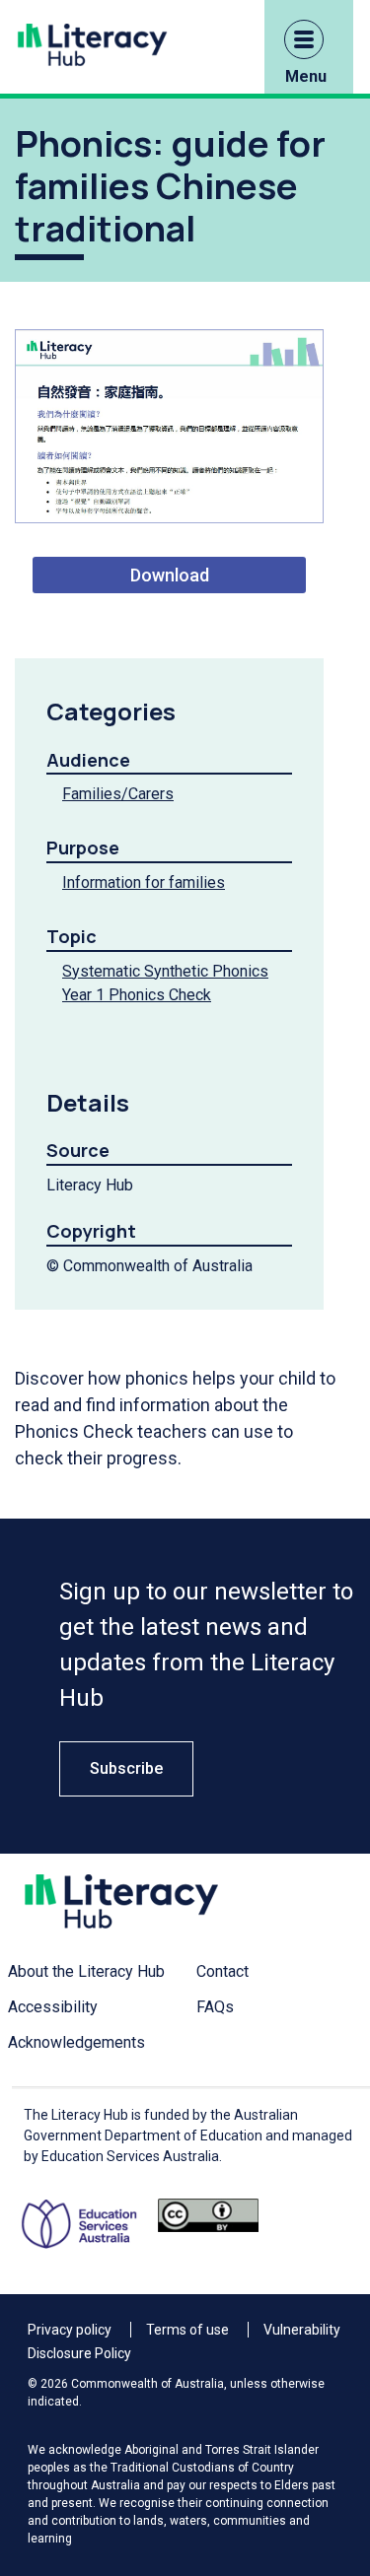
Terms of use (187, 2330)
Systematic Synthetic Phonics (165, 971)
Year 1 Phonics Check (137, 995)
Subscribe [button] (126, 1768)
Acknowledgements (76, 2042)
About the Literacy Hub (86, 1971)
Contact (222, 1971)
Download (170, 575)
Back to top (326, 2368)
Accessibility (53, 2007)
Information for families (144, 882)
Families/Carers (118, 794)
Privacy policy (70, 2330)
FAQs (215, 2007)
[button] (304, 39)
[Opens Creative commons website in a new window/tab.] (208, 2224)
